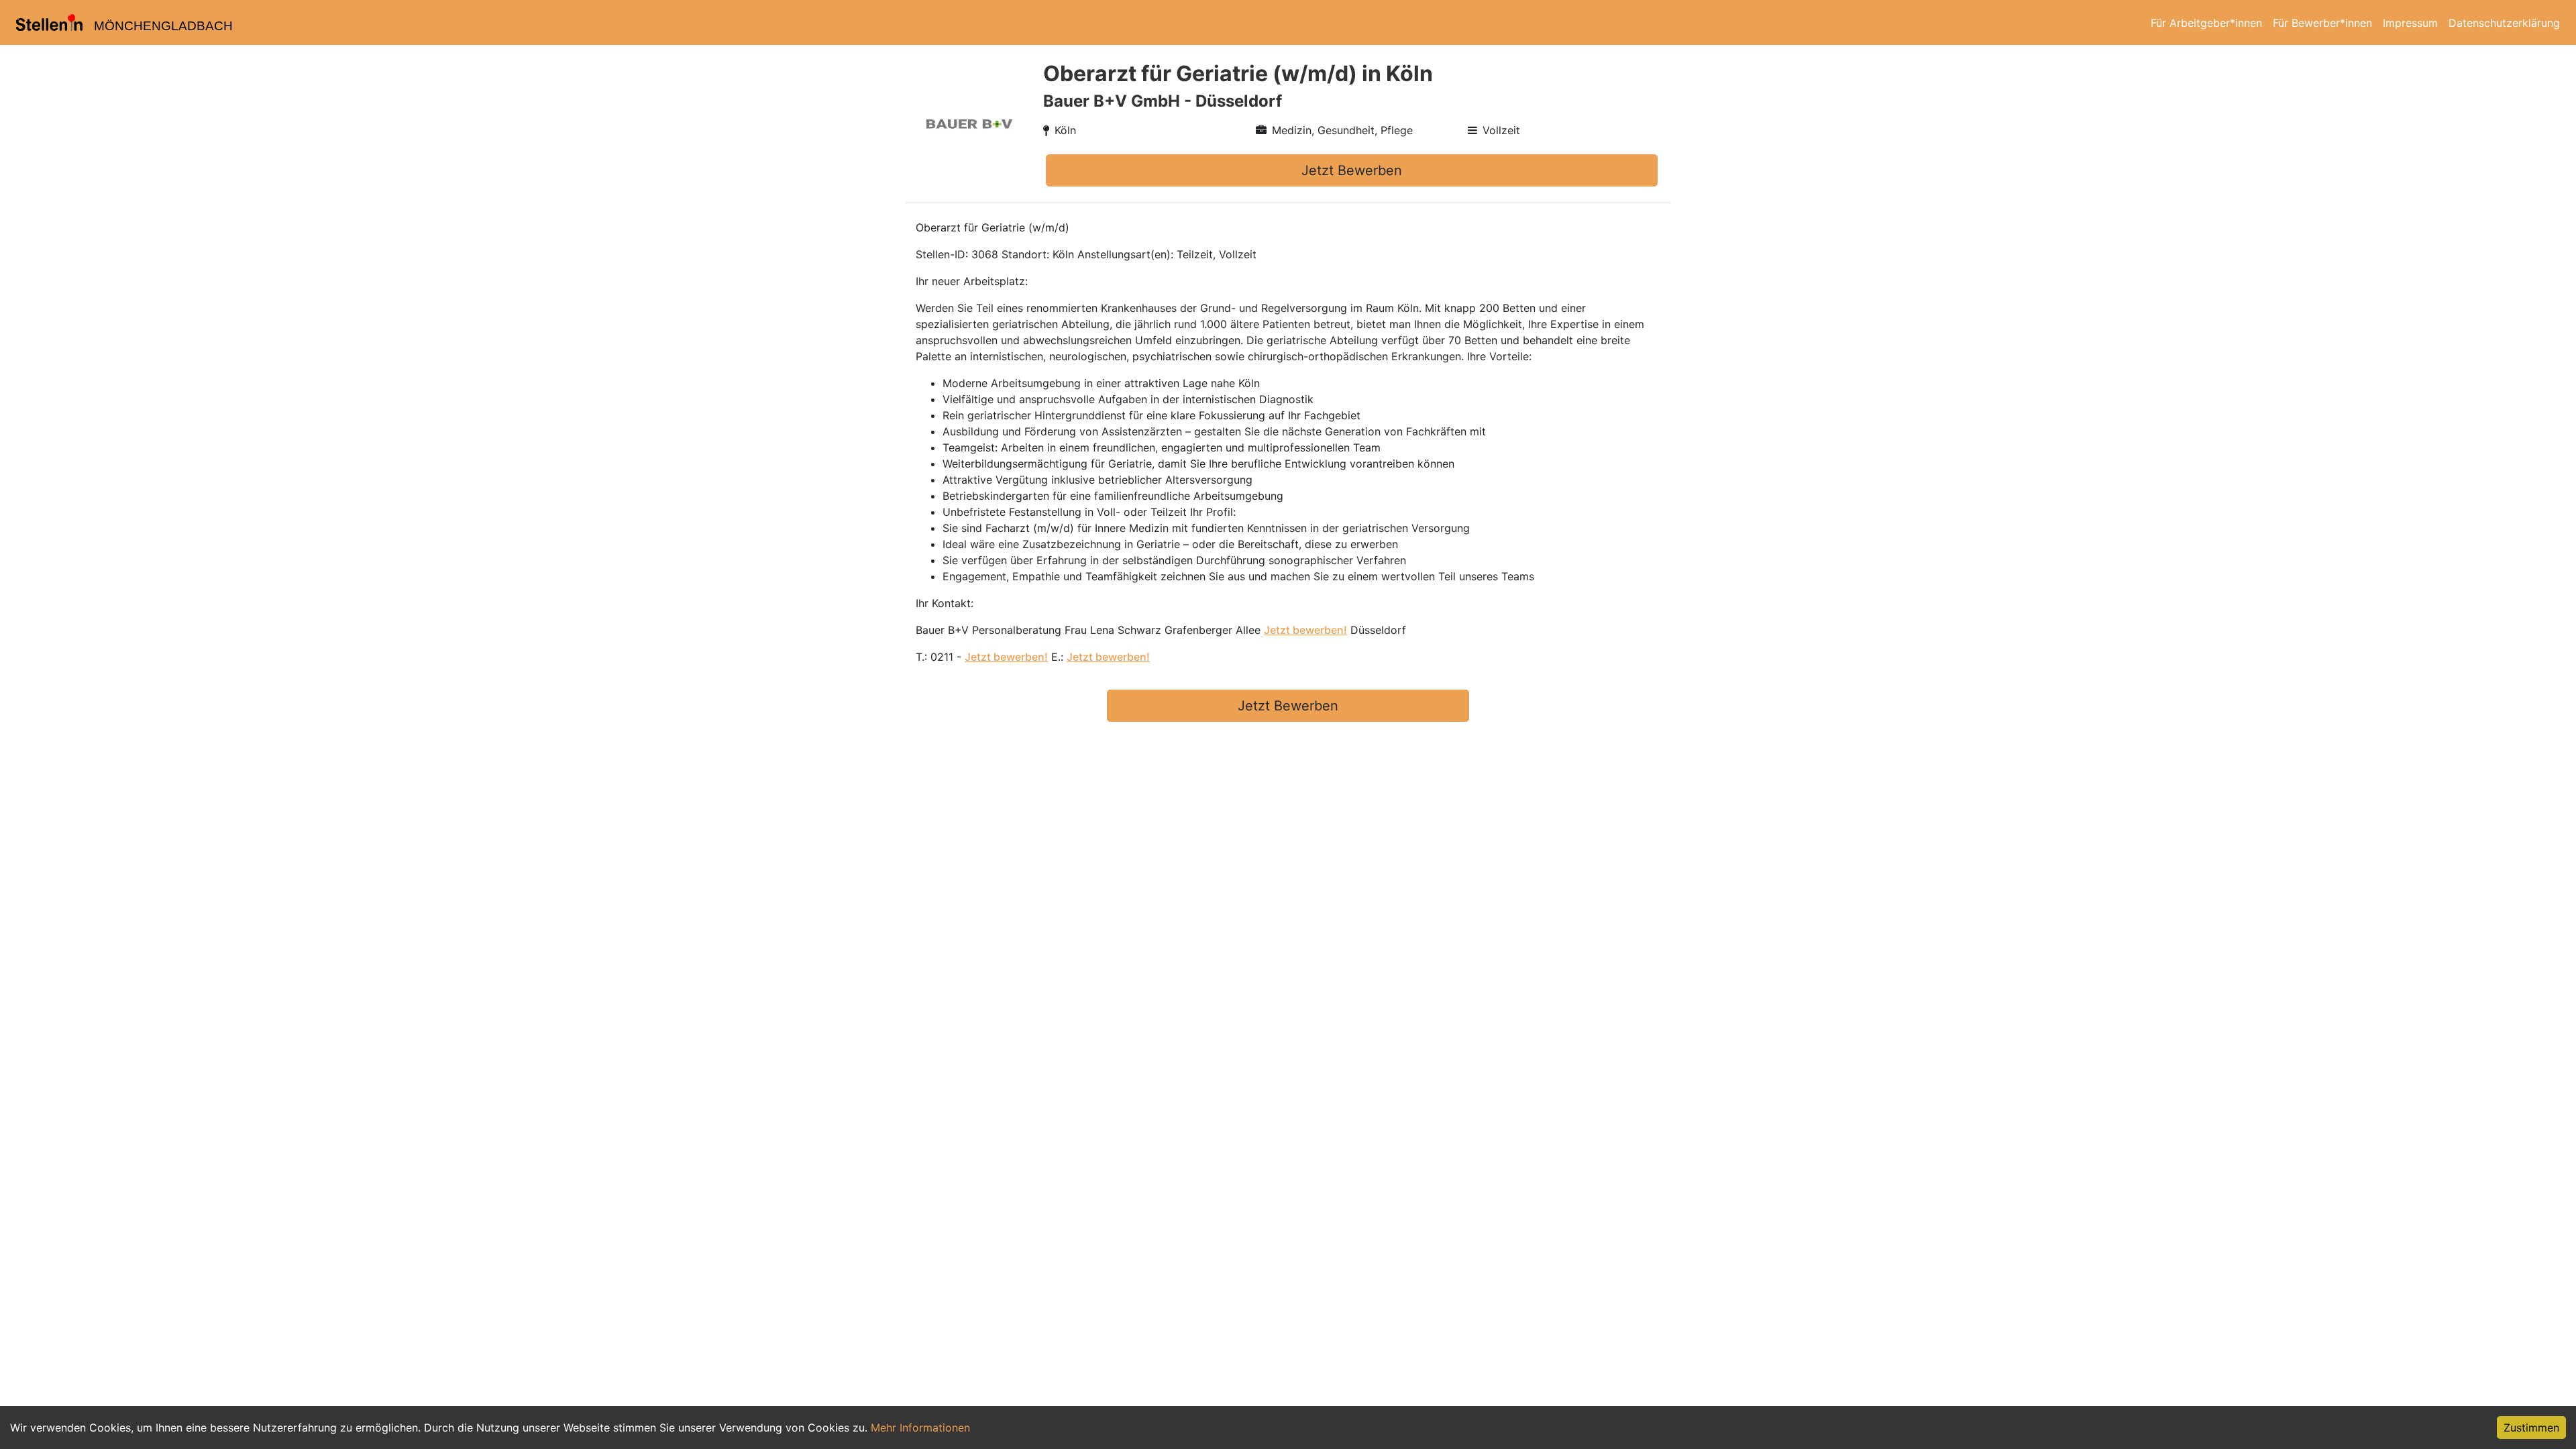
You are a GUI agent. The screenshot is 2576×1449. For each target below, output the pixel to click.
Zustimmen (2531, 1428)
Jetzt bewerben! (1305, 630)
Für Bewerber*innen (2322, 23)
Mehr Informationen (920, 1428)
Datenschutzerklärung (2504, 23)
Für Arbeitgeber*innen (2206, 23)
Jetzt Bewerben (1352, 170)
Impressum (2410, 23)
